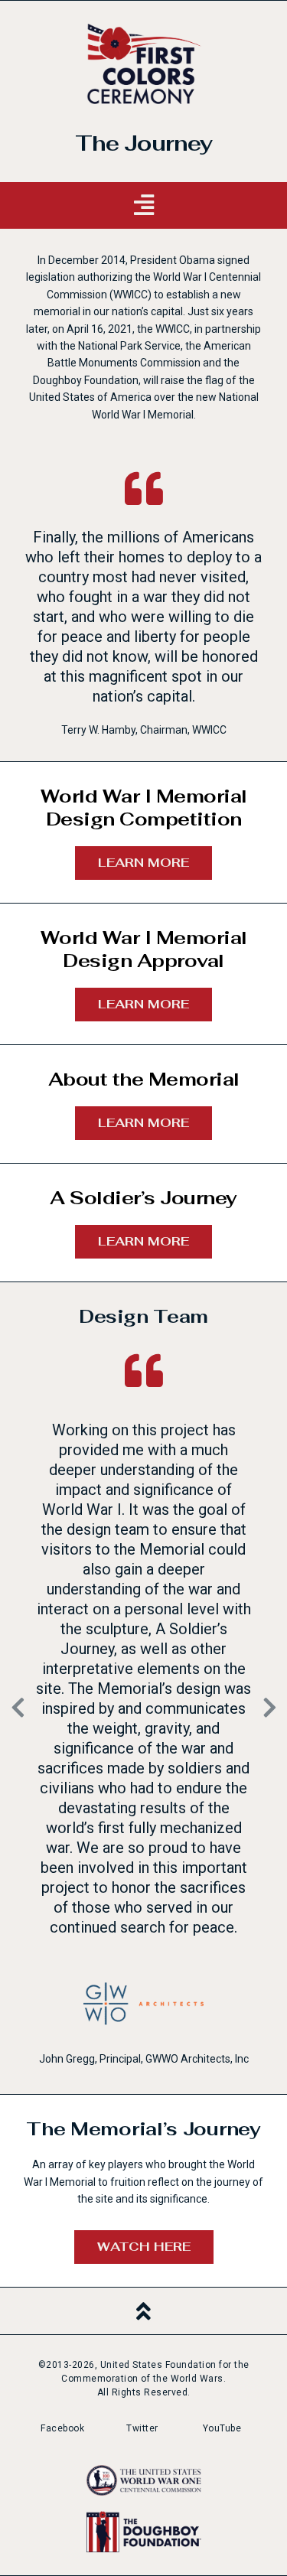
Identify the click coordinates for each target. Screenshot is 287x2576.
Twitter (142, 2428)
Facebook (62, 2428)
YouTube (222, 2428)
